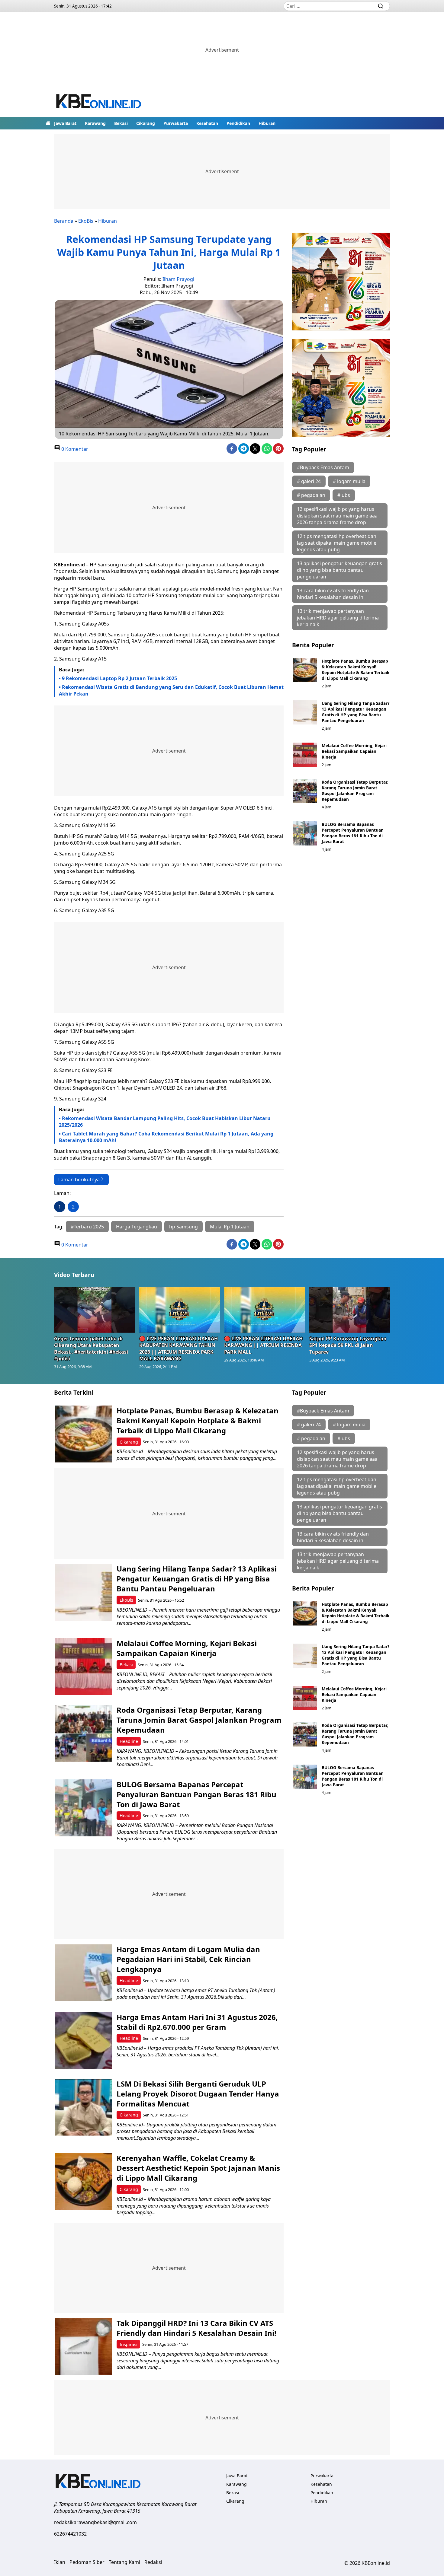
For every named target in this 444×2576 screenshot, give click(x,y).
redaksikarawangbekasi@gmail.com (95, 2522)
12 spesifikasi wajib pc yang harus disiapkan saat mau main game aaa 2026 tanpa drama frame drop (337, 516)
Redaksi (153, 2562)
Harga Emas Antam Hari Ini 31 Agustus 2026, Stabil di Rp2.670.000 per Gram (197, 2022)
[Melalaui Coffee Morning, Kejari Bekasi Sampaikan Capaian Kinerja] (305, 755)
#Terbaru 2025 (87, 1227)
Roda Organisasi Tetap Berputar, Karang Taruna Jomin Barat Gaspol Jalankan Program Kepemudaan (355, 791)
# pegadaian (311, 495)
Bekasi (121, 123)
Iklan (60, 2562)
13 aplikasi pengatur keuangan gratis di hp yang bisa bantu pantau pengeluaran (339, 570)
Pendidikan (238, 123)
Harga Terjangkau (137, 1227)
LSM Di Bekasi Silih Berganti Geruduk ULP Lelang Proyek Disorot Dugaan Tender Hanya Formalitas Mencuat (198, 2094)
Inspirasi (129, 2344)
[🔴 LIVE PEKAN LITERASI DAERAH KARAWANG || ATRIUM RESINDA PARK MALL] (265, 1310)
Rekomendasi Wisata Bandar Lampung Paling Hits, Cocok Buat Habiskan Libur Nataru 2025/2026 (165, 1122)
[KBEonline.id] (99, 102)
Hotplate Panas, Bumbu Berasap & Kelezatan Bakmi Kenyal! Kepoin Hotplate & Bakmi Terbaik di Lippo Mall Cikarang (356, 670)
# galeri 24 (309, 481)
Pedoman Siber (87, 2562)
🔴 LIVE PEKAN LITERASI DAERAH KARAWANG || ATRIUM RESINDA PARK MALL (263, 1345)
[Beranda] (48, 123)
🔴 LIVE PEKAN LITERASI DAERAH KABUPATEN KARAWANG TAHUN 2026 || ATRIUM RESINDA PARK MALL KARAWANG (179, 1348)
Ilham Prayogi (178, 279)
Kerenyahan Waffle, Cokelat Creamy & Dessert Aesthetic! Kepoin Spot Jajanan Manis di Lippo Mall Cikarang (198, 2168)
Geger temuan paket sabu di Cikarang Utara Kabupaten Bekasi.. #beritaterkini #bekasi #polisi (91, 1348)
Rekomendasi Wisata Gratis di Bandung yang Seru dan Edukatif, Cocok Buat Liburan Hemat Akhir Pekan (171, 690)
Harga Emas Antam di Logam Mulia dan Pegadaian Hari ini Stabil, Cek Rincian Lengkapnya (188, 1959)
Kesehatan (207, 123)
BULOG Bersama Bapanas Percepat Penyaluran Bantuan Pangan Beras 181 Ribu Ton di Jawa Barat (353, 833)
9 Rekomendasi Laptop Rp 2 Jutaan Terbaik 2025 (119, 678)
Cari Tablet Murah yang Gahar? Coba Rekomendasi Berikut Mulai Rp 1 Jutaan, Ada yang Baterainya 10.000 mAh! (166, 1137)
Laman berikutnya (79, 1180)
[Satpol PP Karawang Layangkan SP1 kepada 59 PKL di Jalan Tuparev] (350, 1310)
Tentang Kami (124, 2562)
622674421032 (70, 2534)
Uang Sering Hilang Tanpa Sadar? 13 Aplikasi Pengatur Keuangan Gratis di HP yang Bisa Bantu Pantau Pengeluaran (356, 712)
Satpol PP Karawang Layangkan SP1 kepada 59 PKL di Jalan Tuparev (348, 1345)
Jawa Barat (65, 123)
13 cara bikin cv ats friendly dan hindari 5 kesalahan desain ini (333, 594)
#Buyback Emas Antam (323, 467)
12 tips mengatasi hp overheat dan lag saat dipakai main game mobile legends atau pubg (337, 543)
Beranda (64, 221)
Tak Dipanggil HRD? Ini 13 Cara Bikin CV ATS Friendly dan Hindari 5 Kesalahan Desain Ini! (196, 2328)
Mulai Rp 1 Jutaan (230, 1227)
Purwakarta (176, 123)
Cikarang (146, 123)
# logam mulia (349, 481)
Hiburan (267, 123)
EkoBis (86, 221)
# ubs (344, 495)
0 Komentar (74, 449)
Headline (129, 1741)
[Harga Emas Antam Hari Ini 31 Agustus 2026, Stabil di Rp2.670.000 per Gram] (83, 2041)
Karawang (95, 123)
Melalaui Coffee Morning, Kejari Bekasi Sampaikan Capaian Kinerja (354, 751)
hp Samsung (183, 1227)
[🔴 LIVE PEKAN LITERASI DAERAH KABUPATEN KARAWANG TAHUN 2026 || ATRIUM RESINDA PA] (180, 1310)
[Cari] (381, 6)
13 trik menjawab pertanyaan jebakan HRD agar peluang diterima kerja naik (338, 618)
